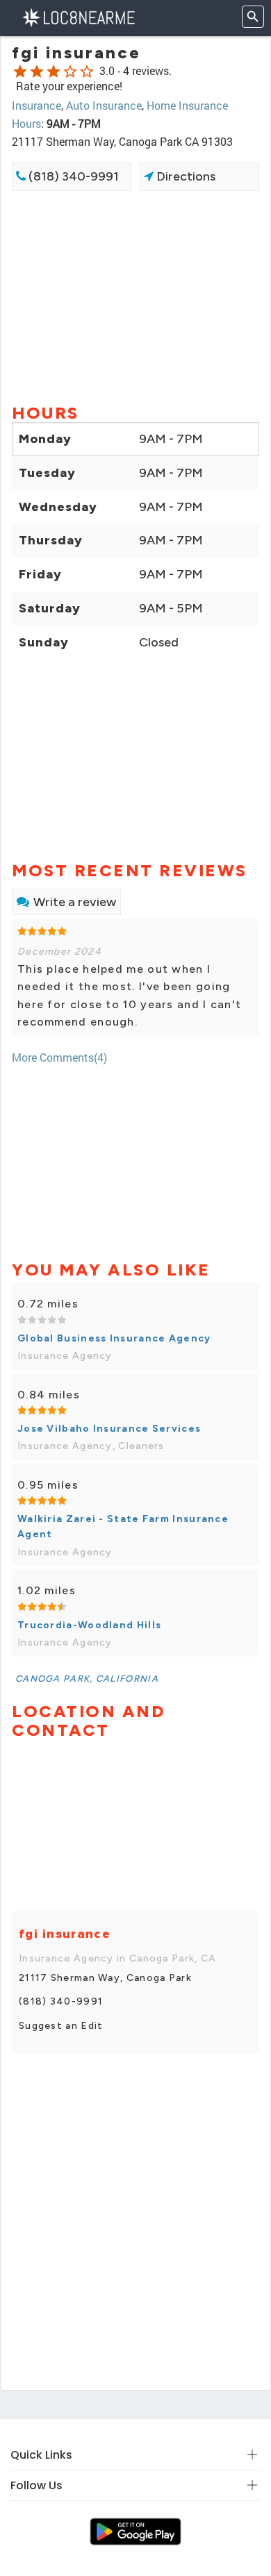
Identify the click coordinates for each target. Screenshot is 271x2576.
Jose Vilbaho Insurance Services (109, 1429)
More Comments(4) (59, 1057)
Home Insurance (187, 105)
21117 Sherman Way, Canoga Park (105, 1978)
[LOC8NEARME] (78, 16)
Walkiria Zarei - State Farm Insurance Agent (123, 1527)
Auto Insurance (104, 105)
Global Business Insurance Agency (114, 1338)
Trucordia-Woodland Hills (89, 1625)
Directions (184, 176)
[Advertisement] (135, 296)
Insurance (36, 105)
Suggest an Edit (61, 2026)
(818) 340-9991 (72, 176)
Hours (26, 123)
